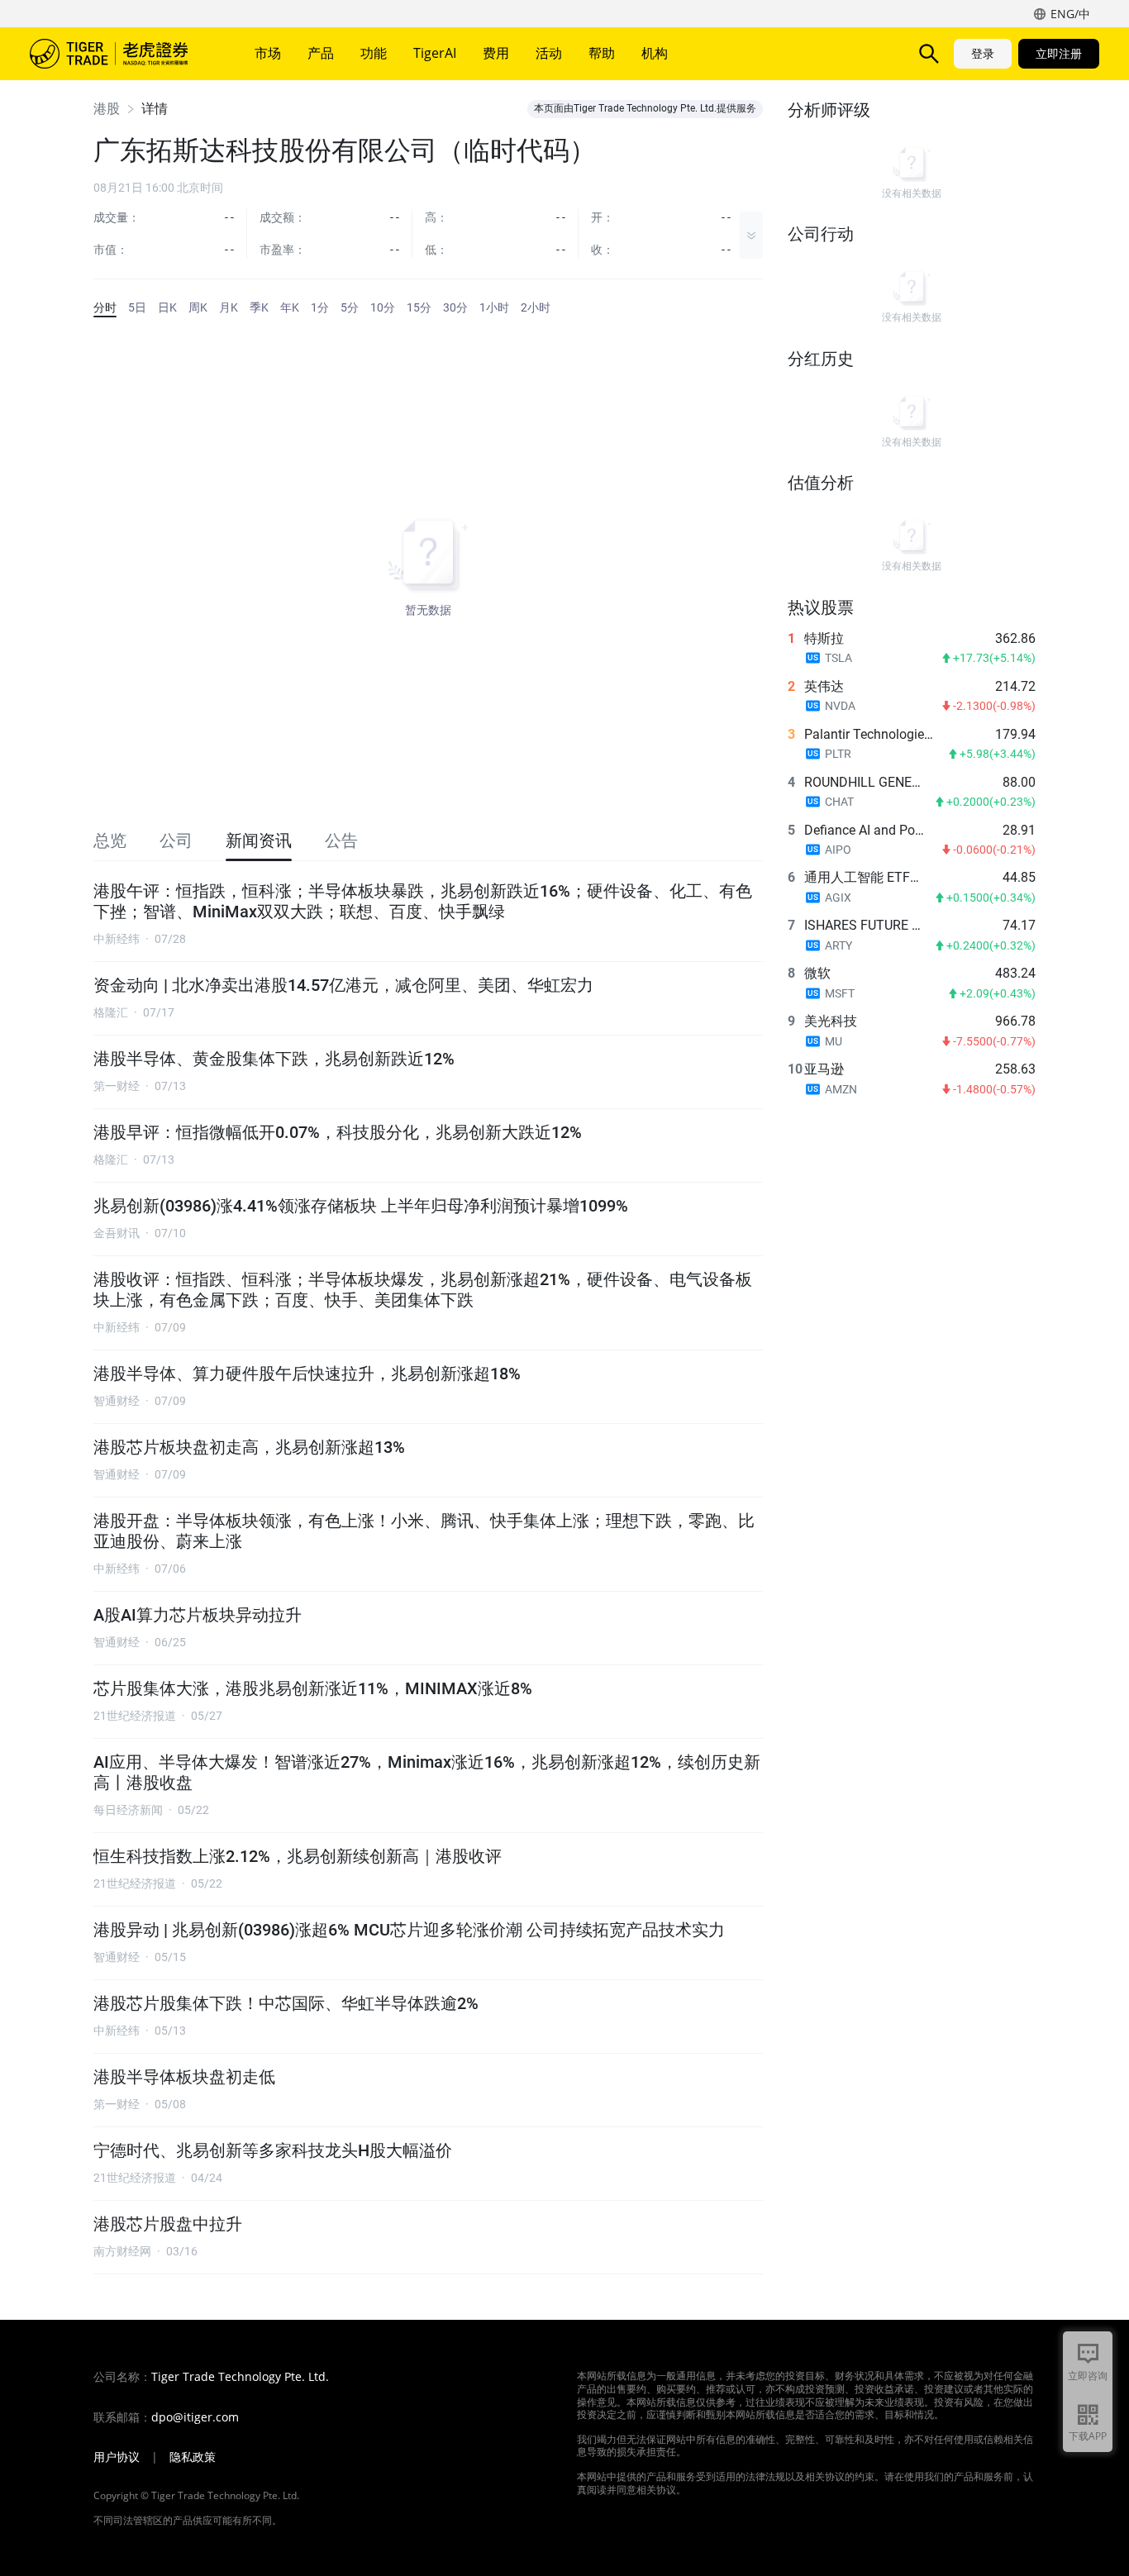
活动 (549, 53)
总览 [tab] (110, 840)
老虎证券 (121, 54)
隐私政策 (193, 2457)
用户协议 (117, 2457)
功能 (374, 53)
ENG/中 (1070, 14)
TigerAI (435, 53)
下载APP (1088, 2436)
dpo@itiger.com (195, 2417)
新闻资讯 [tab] (259, 840)
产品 (321, 53)
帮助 (602, 53)
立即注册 (1059, 53)
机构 (655, 53)
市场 (268, 53)
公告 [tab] (341, 840)
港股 (107, 109)
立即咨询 (1088, 2376)
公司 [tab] (176, 840)
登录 (983, 53)
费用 (496, 53)
